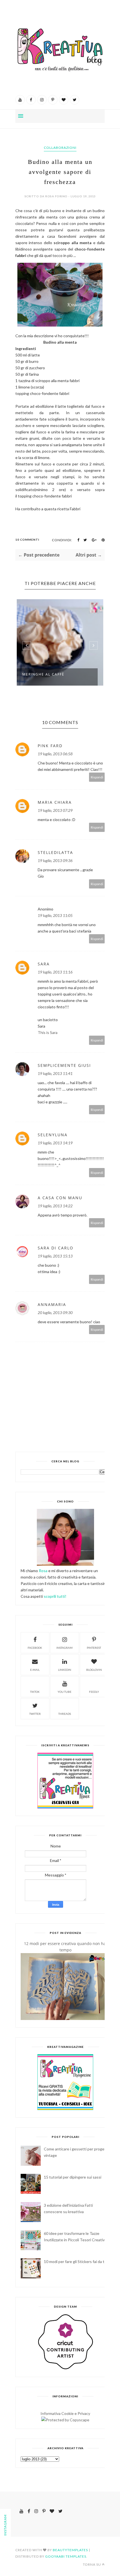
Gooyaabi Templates (66, 2556)
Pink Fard (50, 746)
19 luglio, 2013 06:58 (55, 754)
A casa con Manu (60, 1198)
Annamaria (52, 1304)
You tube (64, 1692)
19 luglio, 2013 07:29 (55, 810)
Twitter (35, 1714)
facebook (35, 1648)
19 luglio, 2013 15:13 (55, 1256)
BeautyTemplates (70, 2550)
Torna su (92, 2564)
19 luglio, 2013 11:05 (55, 915)
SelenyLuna (53, 1135)
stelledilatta (55, 852)
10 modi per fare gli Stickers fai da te (75, 2261)
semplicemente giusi (64, 1065)
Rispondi (97, 777)
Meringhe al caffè (43, 674)
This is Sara (48, 1032)
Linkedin (65, 1670)
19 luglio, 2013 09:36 (55, 860)
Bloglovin (94, 1670)
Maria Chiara (55, 802)
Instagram (64, 1648)
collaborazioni (60, 148)
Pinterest (94, 1648)
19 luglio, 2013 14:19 (55, 1143)
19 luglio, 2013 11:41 (55, 1073)
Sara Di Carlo (56, 1248)
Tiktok (35, 1692)
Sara (44, 964)
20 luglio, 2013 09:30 (55, 1313)
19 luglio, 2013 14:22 (55, 1206)
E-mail (35, 1670)
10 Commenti (27, 540)
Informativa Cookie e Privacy (65, 2413)
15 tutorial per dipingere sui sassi (73, 2177)
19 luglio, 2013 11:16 (55, 972)
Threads (65, 1714)
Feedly (94, 1692)
